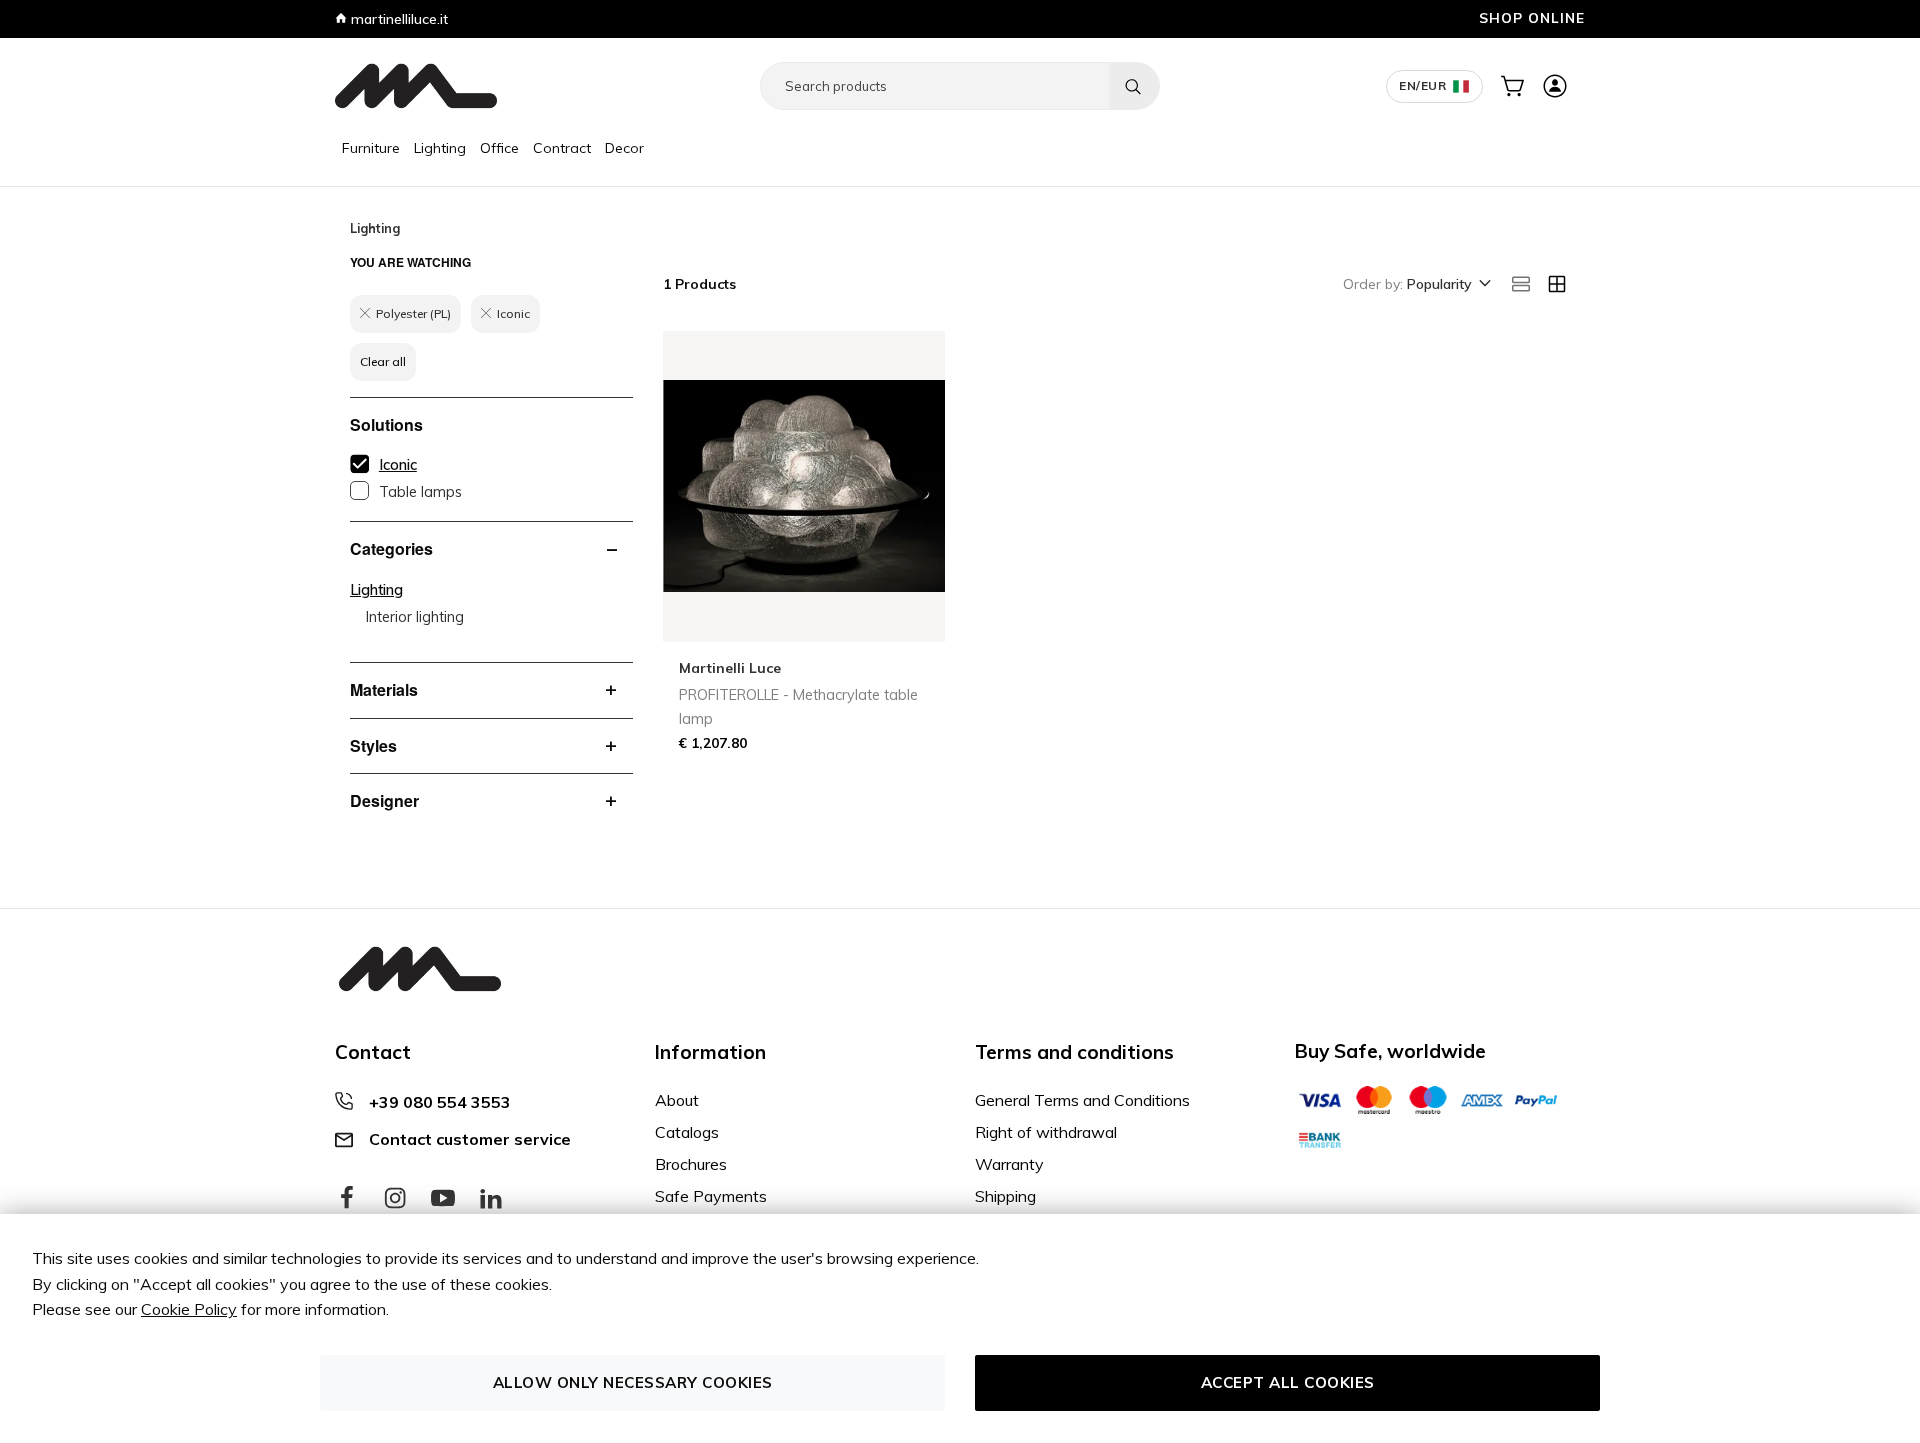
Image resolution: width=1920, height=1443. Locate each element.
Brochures (691, 1164)
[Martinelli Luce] (416, 86)
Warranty (1009, 1164)
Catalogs (687, 1132)
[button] (1447, 285)
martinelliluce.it (397, 19)
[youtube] (443, 1199)
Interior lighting (415, 617)
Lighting (440, 148)
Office (499, 148)
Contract (562, 148)
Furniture (371, 148)
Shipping (1005, 1196)
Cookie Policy (189, 1309)
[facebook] (347, 1199)
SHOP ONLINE (1532, 17)
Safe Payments (711, 1196)
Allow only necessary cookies (633, 1382)
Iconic (398, 465)
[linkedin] (491, 1199)
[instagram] (395, 1199)
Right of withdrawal (1046, 1132)
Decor (624, 148)
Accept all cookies (1288, 1382)
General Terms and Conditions (1082, 1100)
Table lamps (420, 492)
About (677, 1100)
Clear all (383, 361)
